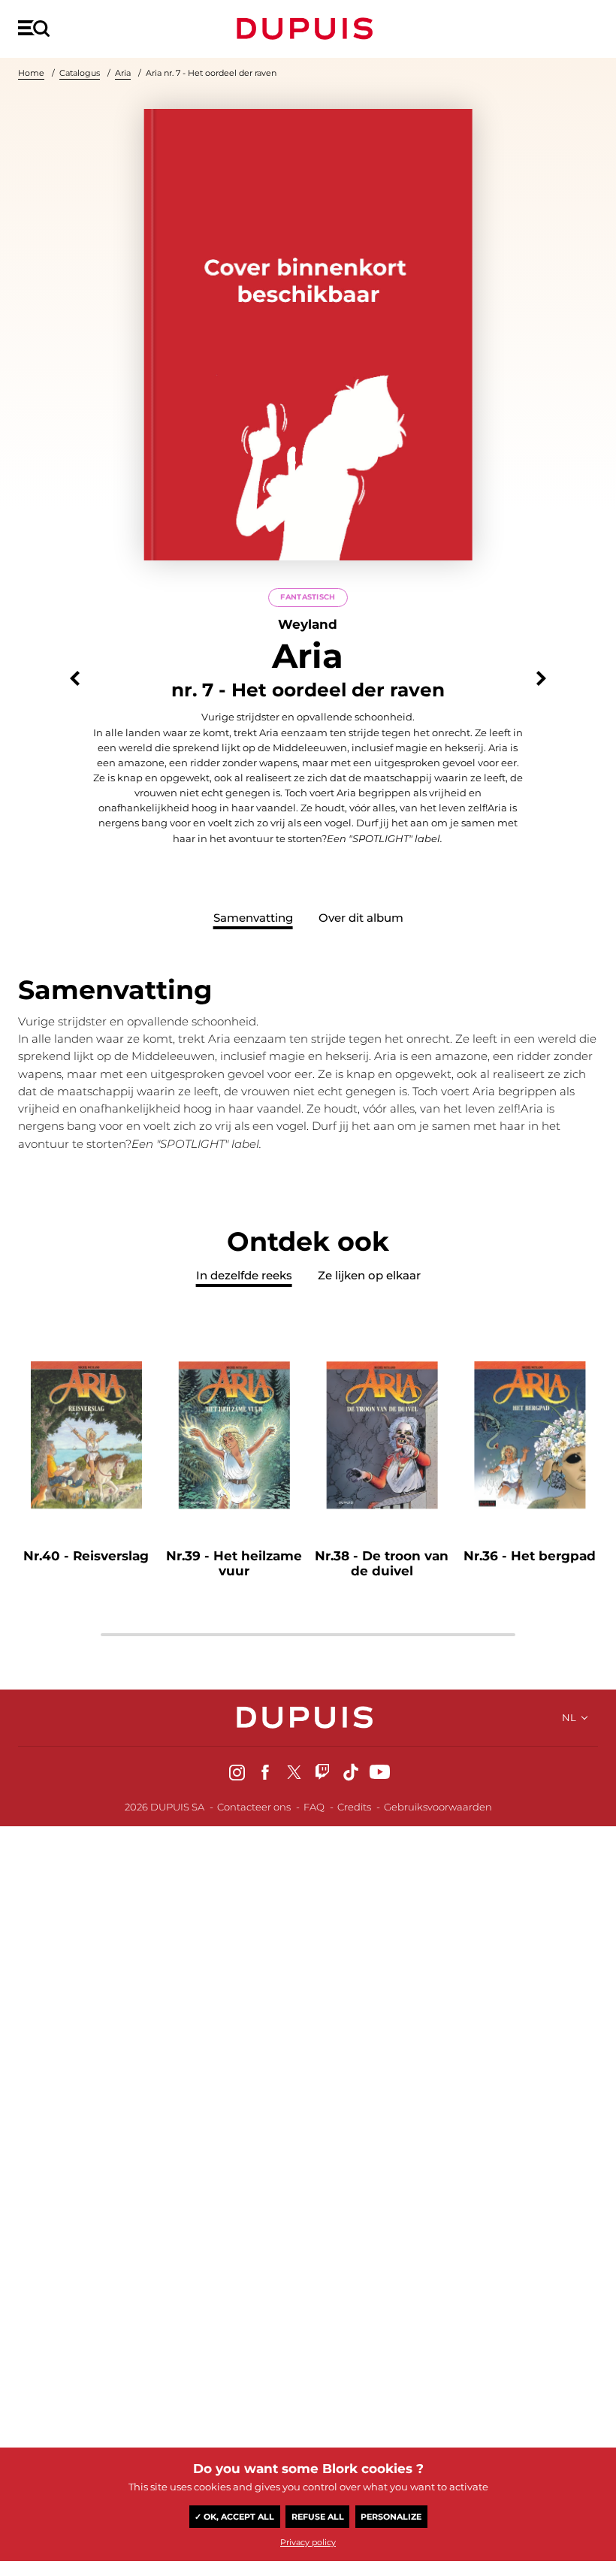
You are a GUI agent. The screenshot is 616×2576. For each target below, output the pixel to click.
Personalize (391, 2517)
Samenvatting (253, 918)
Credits (354, 1807)
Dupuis (308, 29)
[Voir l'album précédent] (75, 679)
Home (31, 73)
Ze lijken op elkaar (369, 1275)
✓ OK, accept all (234, 2517)
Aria (123, 73)
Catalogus (80, 73)
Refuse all (318, 2517)
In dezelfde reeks (244, 1275)
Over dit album (361, 918)
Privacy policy (308, 2542)
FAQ (314, 1807)
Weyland (308, 624)
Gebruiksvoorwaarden (438, 1807)
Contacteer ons (254, 1807)
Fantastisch (308, 597)
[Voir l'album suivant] (541, 679)
